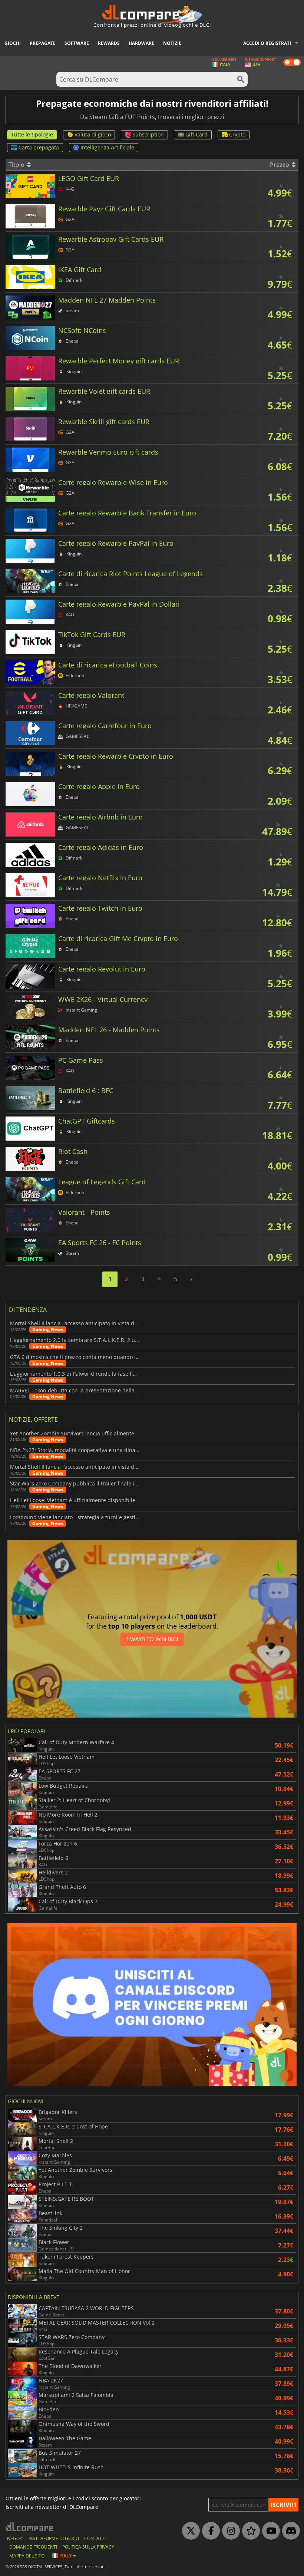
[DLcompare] (30, 2526)
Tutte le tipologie (32, 134)
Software (77, 43)
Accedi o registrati (267, 43)
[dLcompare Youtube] (269, 2531)
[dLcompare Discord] (289, 2531)
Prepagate (43, 43)
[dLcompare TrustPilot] (249, 2531)
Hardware (141, 43)
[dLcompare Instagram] (229, 2531)
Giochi (13, 43)
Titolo (17, 165)
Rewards (109, 43)
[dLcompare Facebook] (209, 2531)
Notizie (172, 43)
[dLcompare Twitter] (189, 2531)
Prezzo (280, 165)
